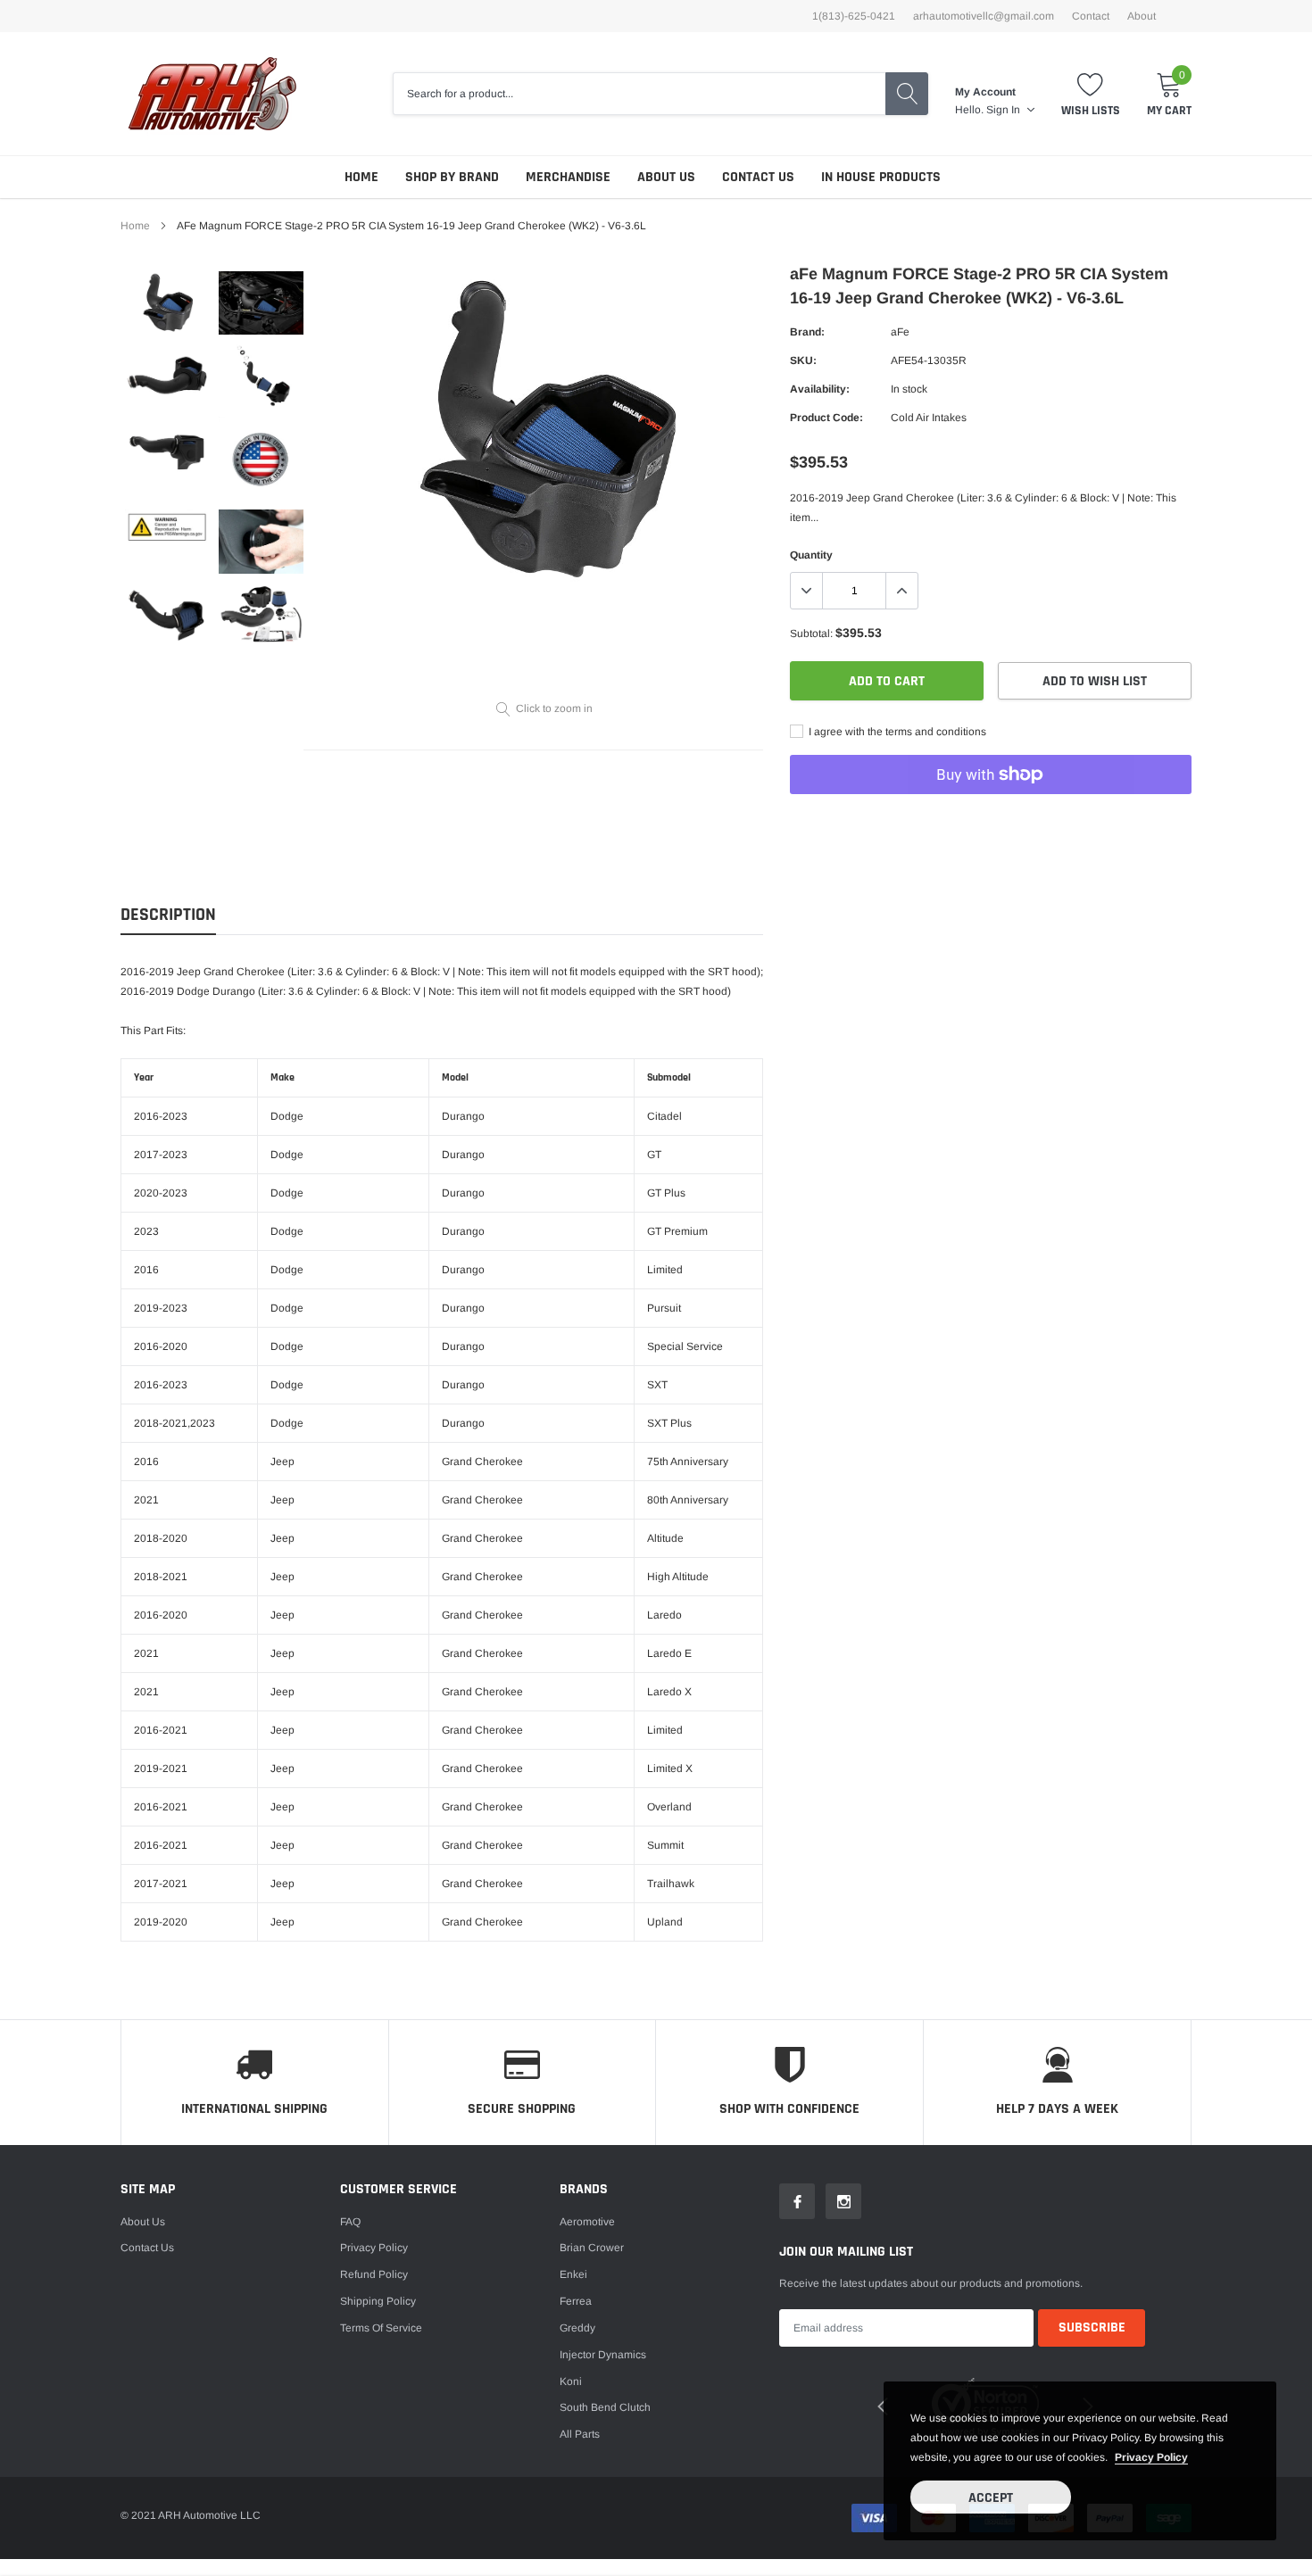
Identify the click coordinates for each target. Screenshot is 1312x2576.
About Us (666, 177)
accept (991, 2498)
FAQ (350, 2222)
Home (361, 177)
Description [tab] (168, 915)
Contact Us (758, 177)
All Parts (580, 2434)
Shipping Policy (378, 2301)
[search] (907, 94)
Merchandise (568, 177)
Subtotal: (811, 634)
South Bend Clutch (605, 2407)
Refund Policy (374, 2274)
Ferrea (576, 2301)
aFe (900, 332)
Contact (1091, 16)
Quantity (811, 555)
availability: (820, 389)
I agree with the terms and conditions (896, 732)
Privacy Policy (374, 2248)
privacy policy (1151, 2457)
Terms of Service (381, 2328)
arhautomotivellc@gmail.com (984, 16)
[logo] (212, 94)
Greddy (577, 2328)
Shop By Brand (452, 177)
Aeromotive (587, 2222)
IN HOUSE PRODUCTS (881, 177)
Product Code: (826, 418)
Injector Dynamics (603, 2355)
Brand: (807, 332)
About (1142, 16)
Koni (571, 2381)
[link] (167, 303)
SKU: (803, 360)
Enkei (573, 2274)
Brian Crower (592, 2248)
